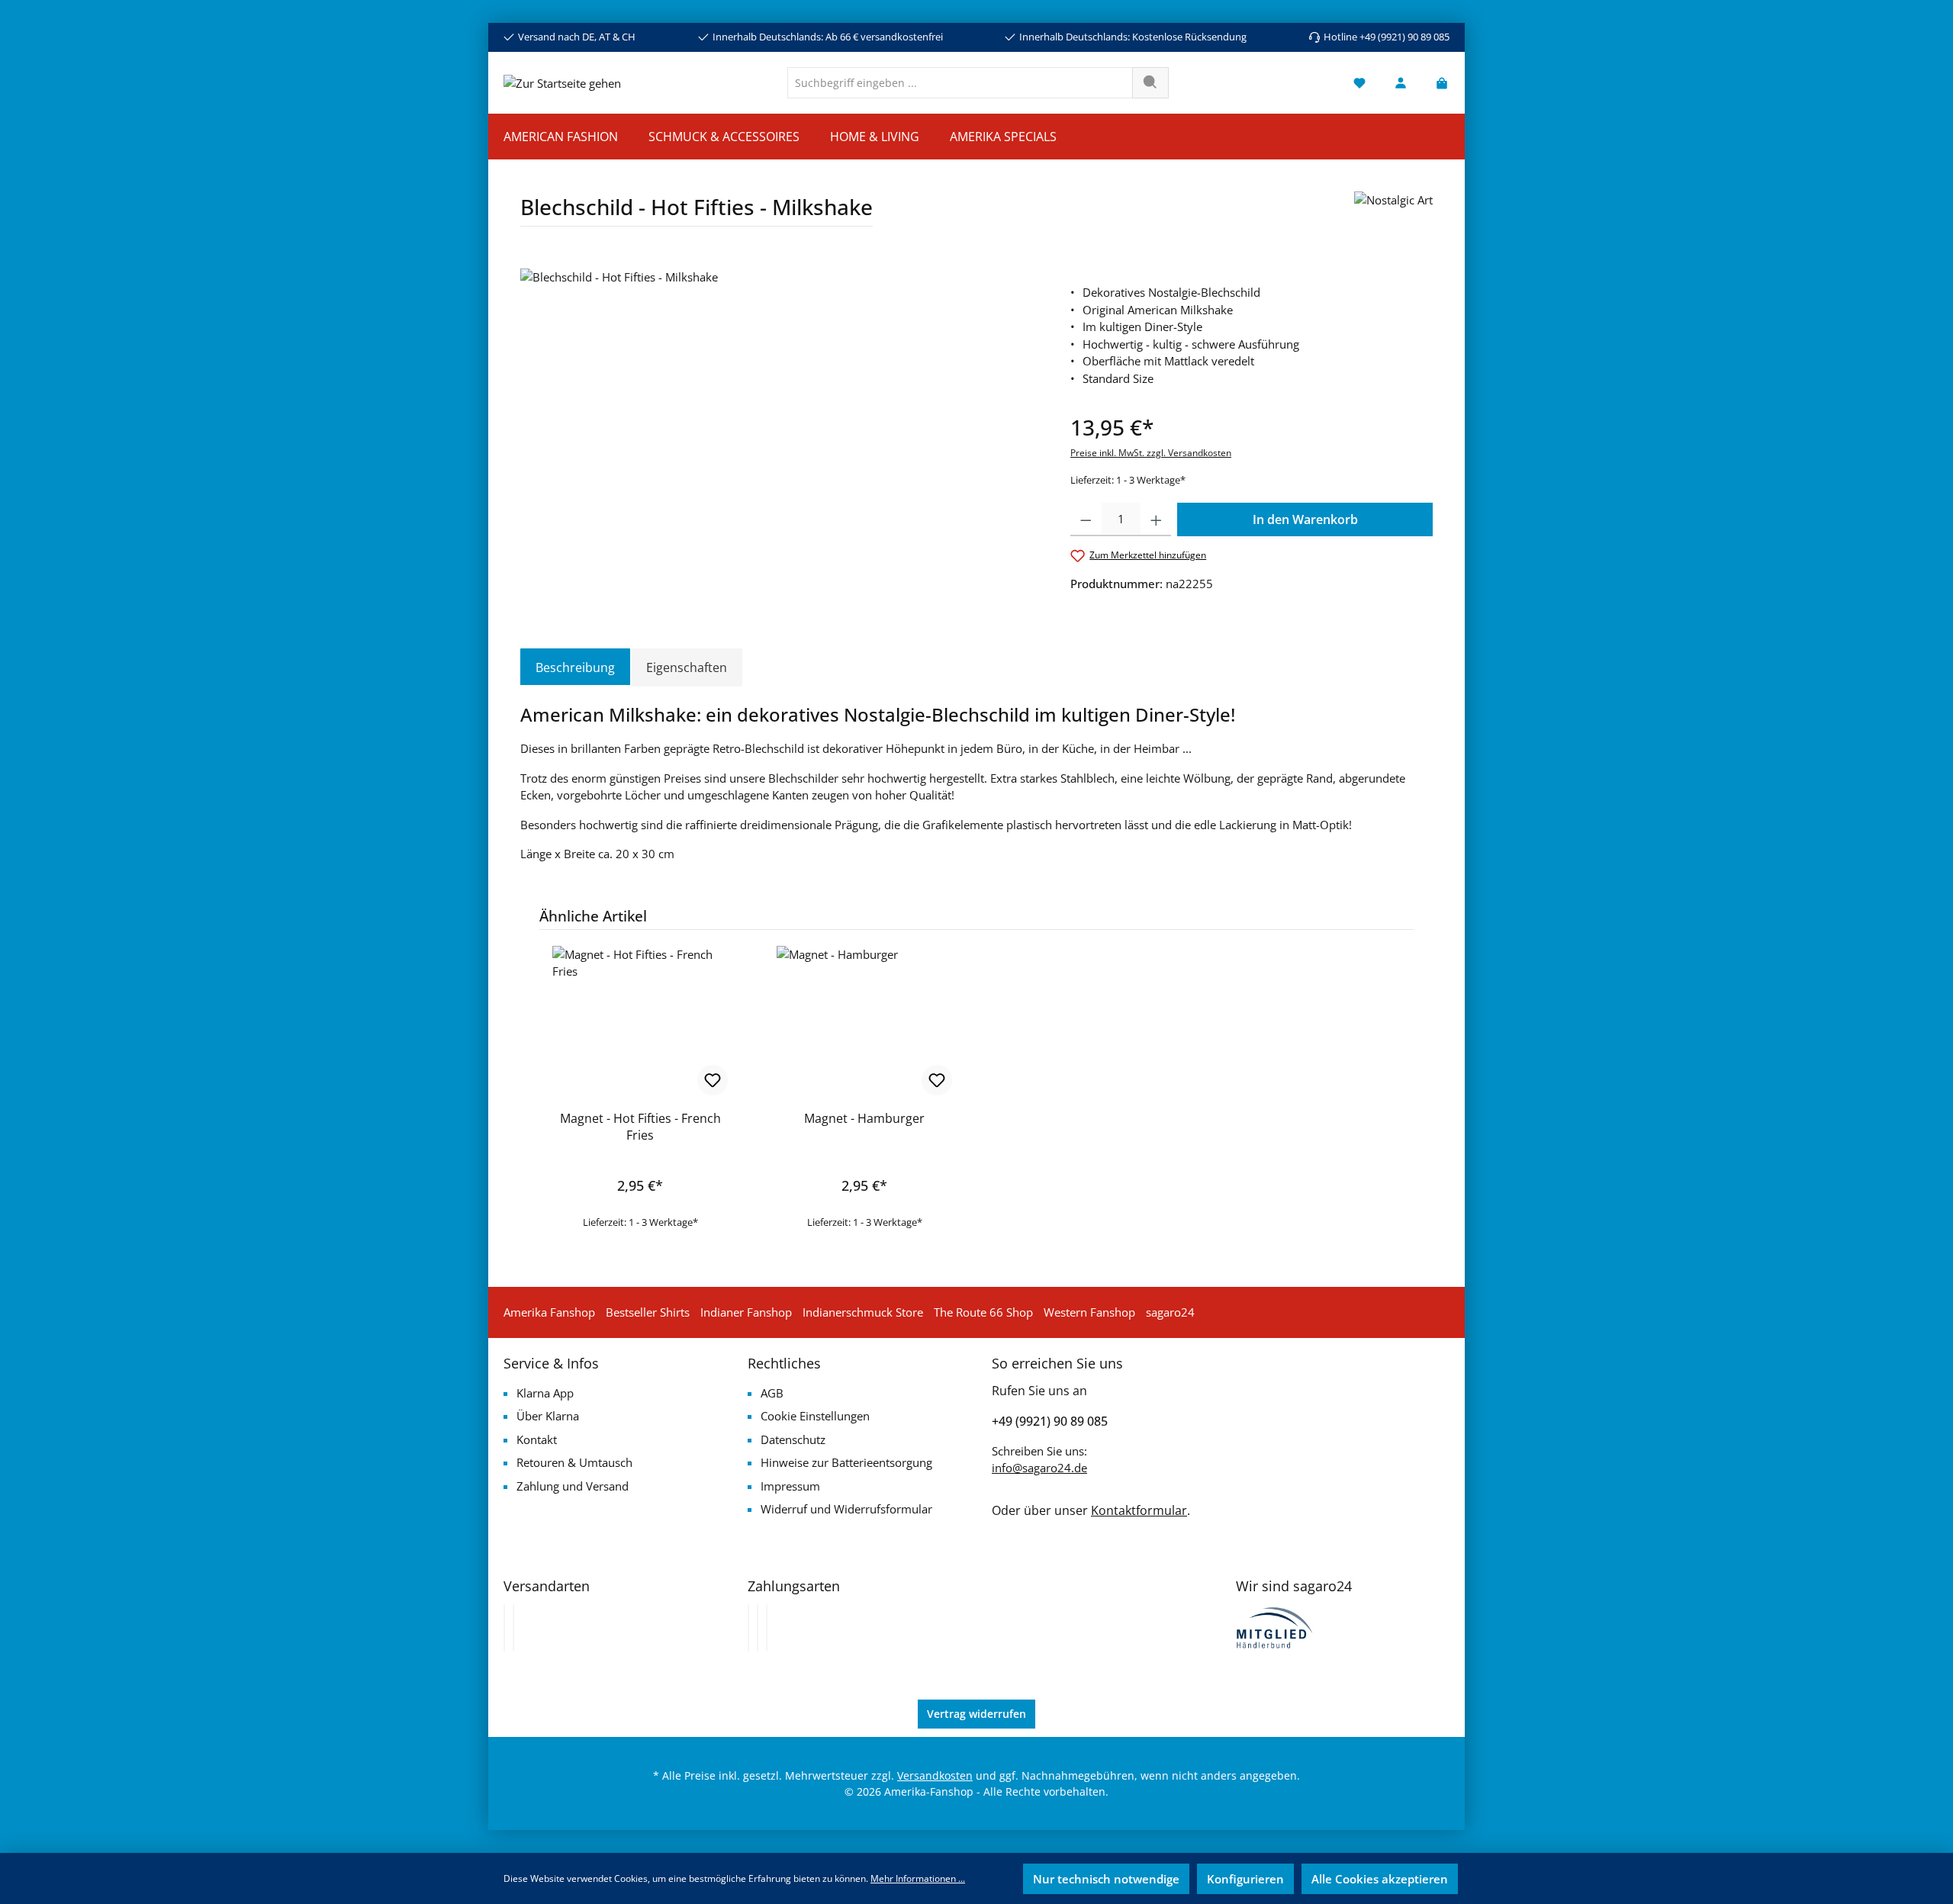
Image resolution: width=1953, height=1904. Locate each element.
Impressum (790, 1486)
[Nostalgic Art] (1393, 215)
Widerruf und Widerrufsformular (846, 1509)
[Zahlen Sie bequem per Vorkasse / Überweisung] (758, 1628)
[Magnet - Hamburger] (864, 1022)
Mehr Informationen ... (918, 1878)
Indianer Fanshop (746, 1312)
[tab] (575, 667)
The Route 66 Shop (983, 1312)
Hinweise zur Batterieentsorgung (846, 1462)
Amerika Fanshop (549, 1312)
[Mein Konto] (1401, 83)
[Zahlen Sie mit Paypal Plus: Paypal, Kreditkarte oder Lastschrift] (767, 1628)
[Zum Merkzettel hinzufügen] (713, 1080)
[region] (780, 433)
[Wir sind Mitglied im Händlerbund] (1275, 1626)
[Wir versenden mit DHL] (504, 1628)
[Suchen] (1150, 83)
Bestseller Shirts (648, 1312)
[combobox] (960, 83)
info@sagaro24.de (1039, 1468)
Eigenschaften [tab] (687, 667)
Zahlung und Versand (573, 1486)
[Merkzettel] (1359, 83)
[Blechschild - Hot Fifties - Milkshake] (780, 433)
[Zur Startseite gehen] (562, 82)
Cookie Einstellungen (815, 1416)
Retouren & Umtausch (574, 1462)
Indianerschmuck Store (863, 1312)
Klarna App (545, 1393)
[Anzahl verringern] (1086, 519)
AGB (772, 1393)
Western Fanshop (1089, 1312)
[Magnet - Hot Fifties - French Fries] (640, 1022)
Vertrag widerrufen (976, 1714)
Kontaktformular (1139, 1510)
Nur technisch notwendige (1106, 1879)
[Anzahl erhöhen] (1156, 519)
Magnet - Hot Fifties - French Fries (640, 1127)
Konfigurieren (1245, 1879)
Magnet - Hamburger (864, 1118)
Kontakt (537, 1439)
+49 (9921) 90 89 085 (1050, 1421)
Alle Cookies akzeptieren (1380, 1879)
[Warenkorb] (1437, 83)
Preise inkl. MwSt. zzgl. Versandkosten (1151, 453)
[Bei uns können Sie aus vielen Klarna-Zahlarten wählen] (748, 1628)
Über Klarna (548, 1416)
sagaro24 (1170, 1312)
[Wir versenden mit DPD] (513, 1628)
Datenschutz (793, 1439)
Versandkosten (935, 1775)
